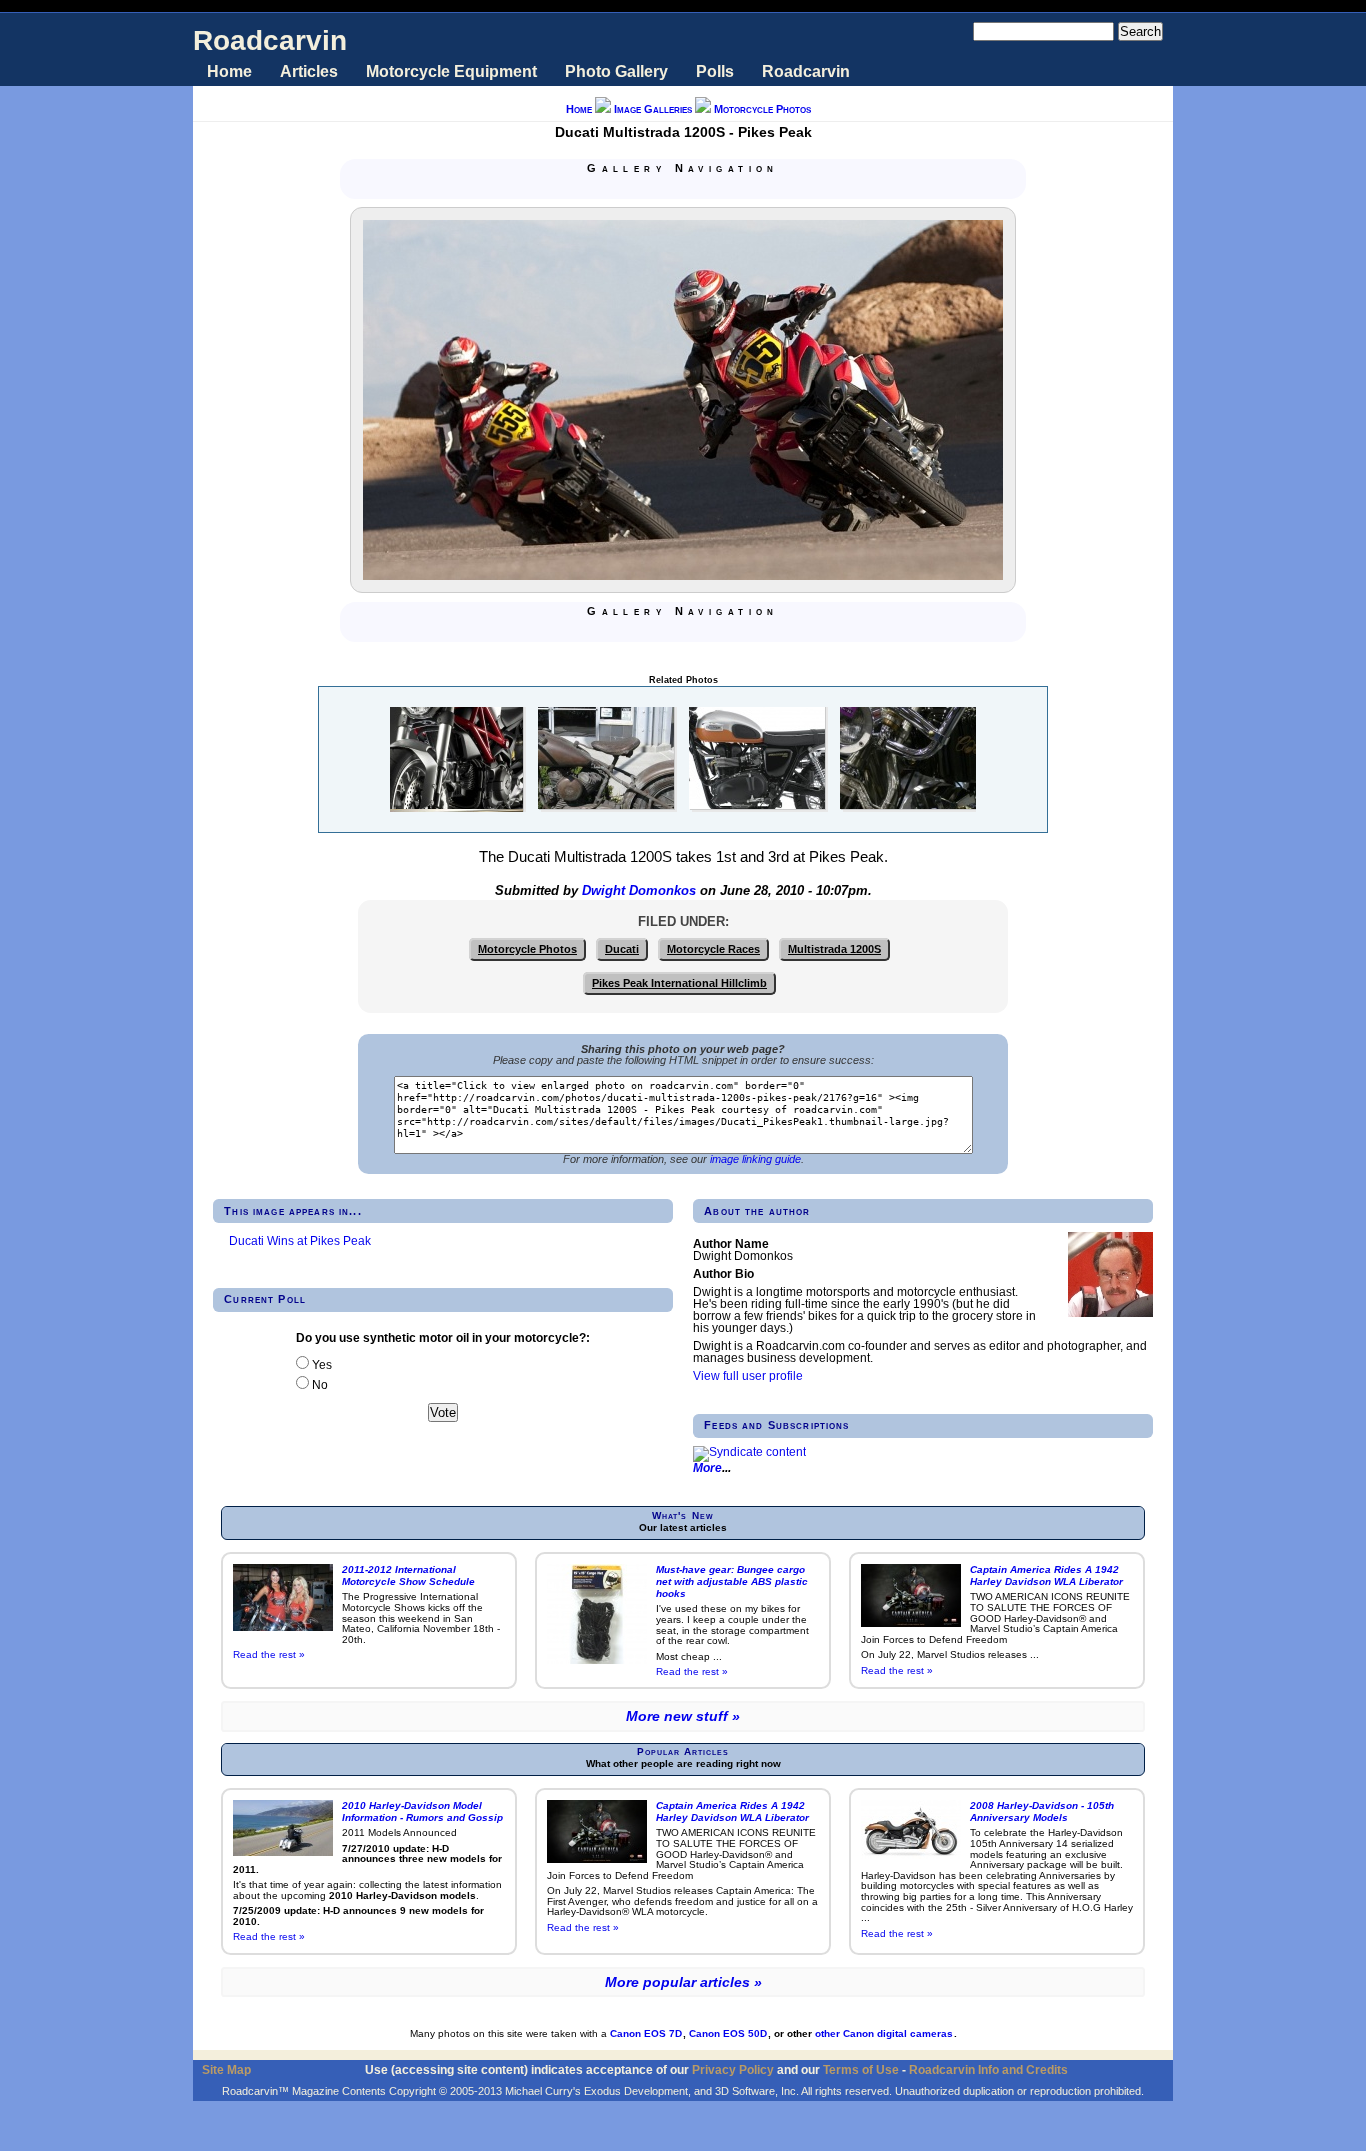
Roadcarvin (270, 40)
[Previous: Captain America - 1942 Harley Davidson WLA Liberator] (659, 188)
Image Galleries (653, 109)
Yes (320, 1365)
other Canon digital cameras (884, 2033)
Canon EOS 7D (646, 2033)
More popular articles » (683, 1982)
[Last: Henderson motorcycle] (731, 188)
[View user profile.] (1110, 1313)
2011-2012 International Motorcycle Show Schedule (408, 1575)
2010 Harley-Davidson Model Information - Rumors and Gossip (422, 1811)
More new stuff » (683, 1716)
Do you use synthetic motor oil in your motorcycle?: (443, 1338)
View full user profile (748, 1376)
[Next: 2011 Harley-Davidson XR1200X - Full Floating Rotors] (707, 188)
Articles (309, 71)
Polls (715, 71)
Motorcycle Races (713, 949)
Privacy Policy (733, 2069)
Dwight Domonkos (639, 891)
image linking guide (755, 1159)
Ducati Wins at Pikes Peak (300, 1241)
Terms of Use (861, 2069)
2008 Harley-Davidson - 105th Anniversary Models (1042, 1811)
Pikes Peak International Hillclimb (679, 983)
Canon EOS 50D (728, 2033)
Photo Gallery (616, 71)
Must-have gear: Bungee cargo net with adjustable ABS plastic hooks (732, 1581)
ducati (622, 949)
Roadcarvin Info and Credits (988, 2069)
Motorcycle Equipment (451, 71)
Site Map (226, 2069)
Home (229, 71)
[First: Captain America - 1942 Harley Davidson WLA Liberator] (635, 188)
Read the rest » (269, 1654)
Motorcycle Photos (762, 109)
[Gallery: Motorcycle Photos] (683, 188)
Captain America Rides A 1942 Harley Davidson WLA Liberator (1046, 1575)
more (707, 1468)
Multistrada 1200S (834, 949)
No (318, 1385)
